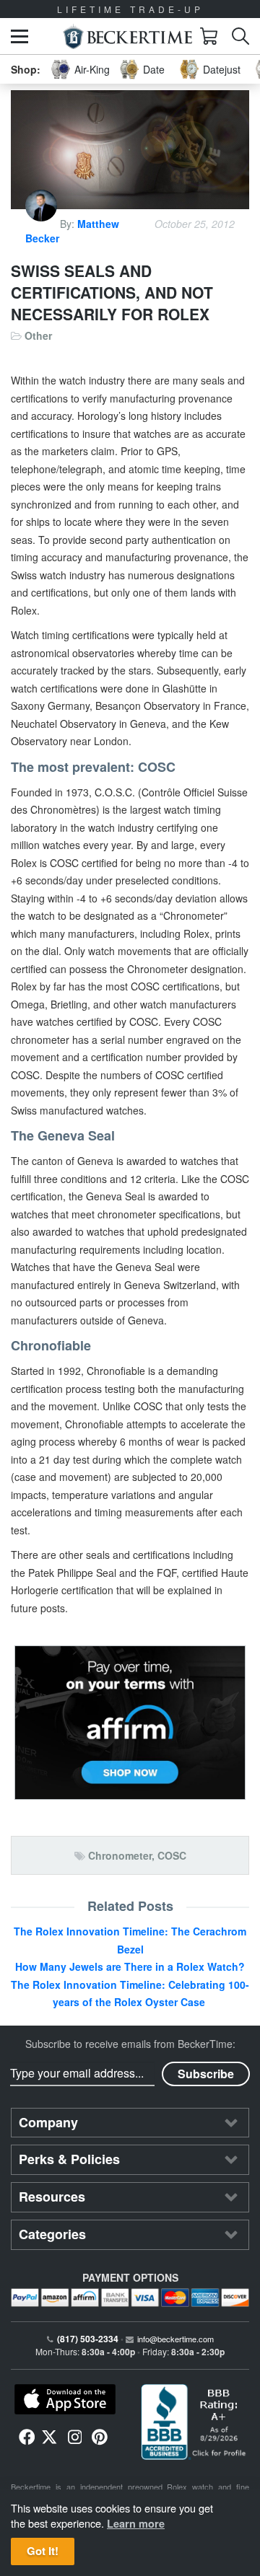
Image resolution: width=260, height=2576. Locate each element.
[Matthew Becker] (43, 224)
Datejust (222, 69)
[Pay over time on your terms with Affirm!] (130, 1723)
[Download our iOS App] (65, 2399)
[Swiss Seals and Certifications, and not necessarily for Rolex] (130, 150)
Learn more (136, 2523)
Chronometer (120, 1855)
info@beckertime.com (175, 2339)
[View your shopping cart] (209, 36)
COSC (172, 1855)
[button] (19, 36)
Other (38, 335)
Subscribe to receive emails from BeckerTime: (130, 2044)
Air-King (92, 69)
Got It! (43, 2551)
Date (154, 69)
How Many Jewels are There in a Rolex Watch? (130, 1966)
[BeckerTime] (127, 36)
